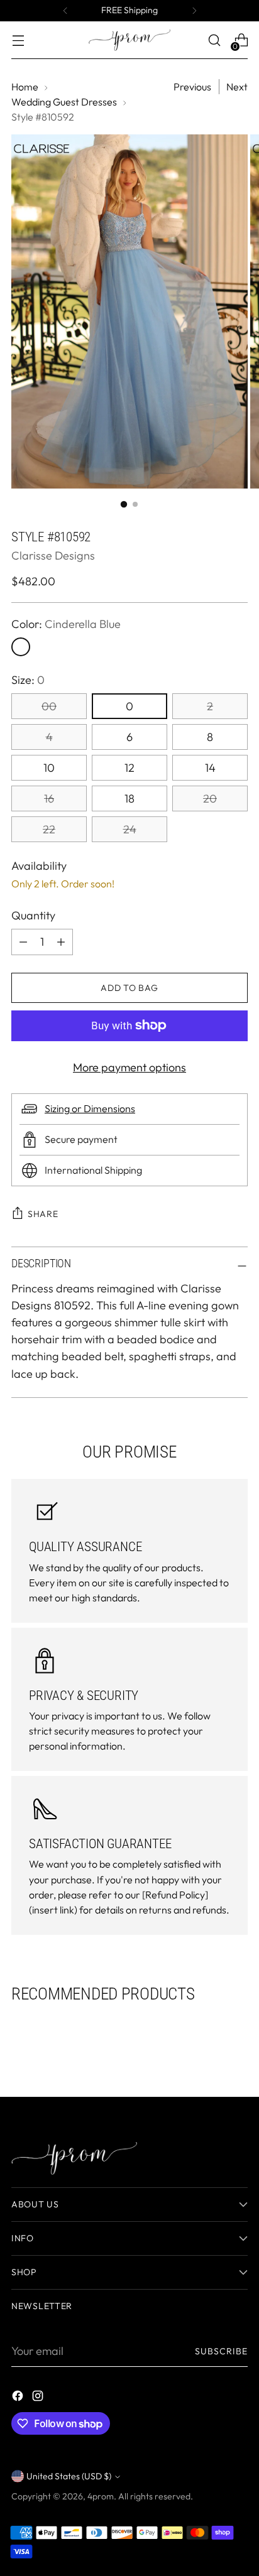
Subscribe (222, 2351)
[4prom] (129, 40)
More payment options (129, 1067)
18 (129, 798)
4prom (101, 2496)
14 (210, 768)
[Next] (194, 11)
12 (129, 768)
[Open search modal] (214, 41)
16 (49, 798)
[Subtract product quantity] (61, 942)
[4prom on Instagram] (39, 2398)
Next (237, 87)
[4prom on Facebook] (19, 2398)
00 (49, 706)
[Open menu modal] (18, 41)
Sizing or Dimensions (90, 1108)
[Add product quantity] (23, 942)
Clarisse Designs (53, 555)
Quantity (33, 915)
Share (43, 1214)
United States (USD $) (69, 2476)
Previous (192, 87)
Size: (28, 680)
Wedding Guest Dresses (64, 102)
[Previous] (65, 11)
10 (49, 768)
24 (130, 829)
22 (49, 829)
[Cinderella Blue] (21, 647)
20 (210, 798)
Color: (66, 624)
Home (25, 87)
